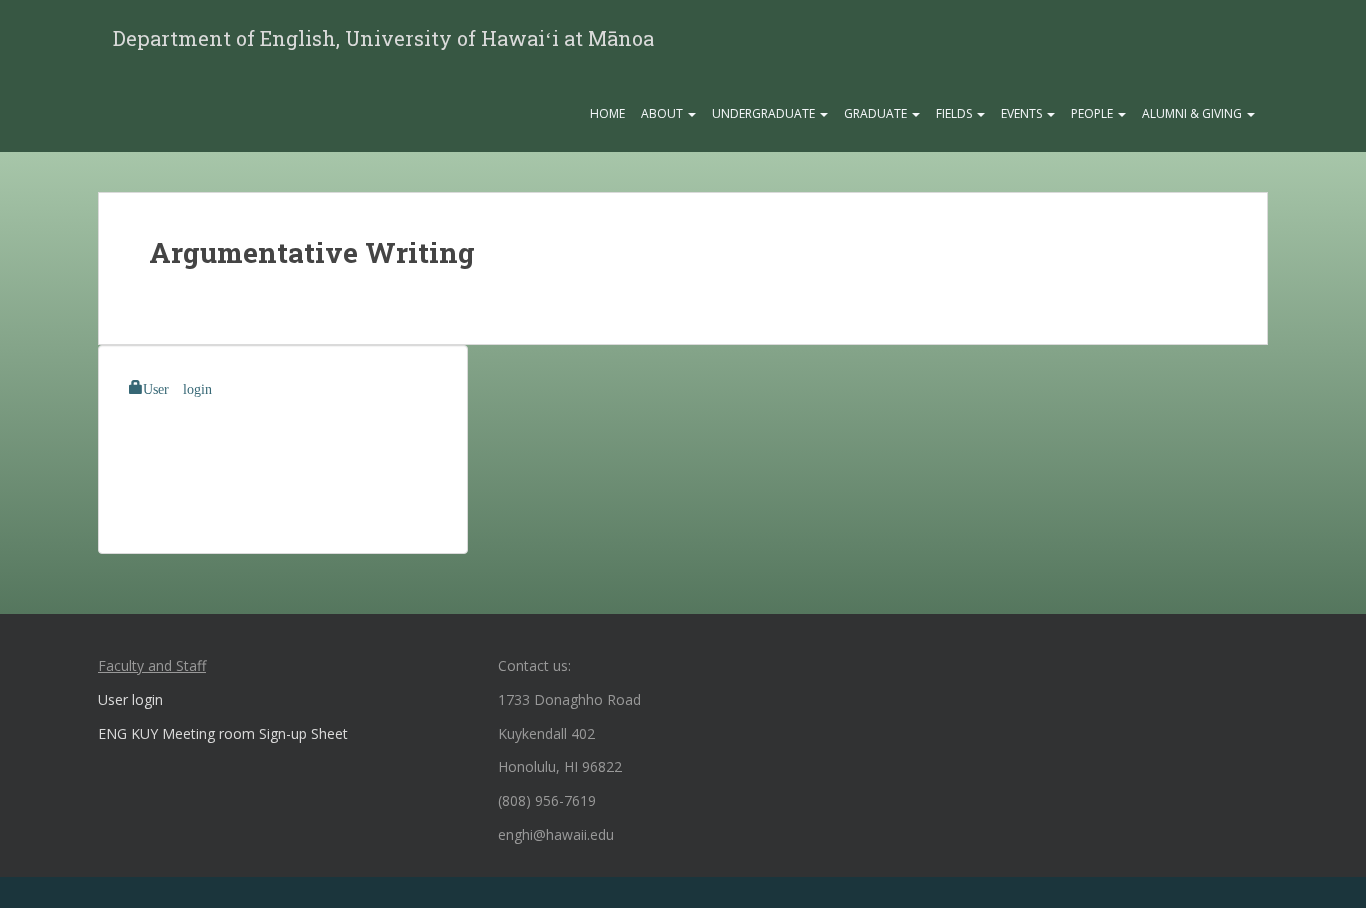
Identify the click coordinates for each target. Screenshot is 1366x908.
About (663, 113)
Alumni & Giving (1193, 113)
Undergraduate (765, 113)
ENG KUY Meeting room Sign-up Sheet (223, 733)
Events (1023, 113)
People (1093, 113)
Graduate (877, 113)
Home (607, 113)
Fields (955, 113)
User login (177, 387)
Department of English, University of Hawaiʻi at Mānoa (383, 38)
